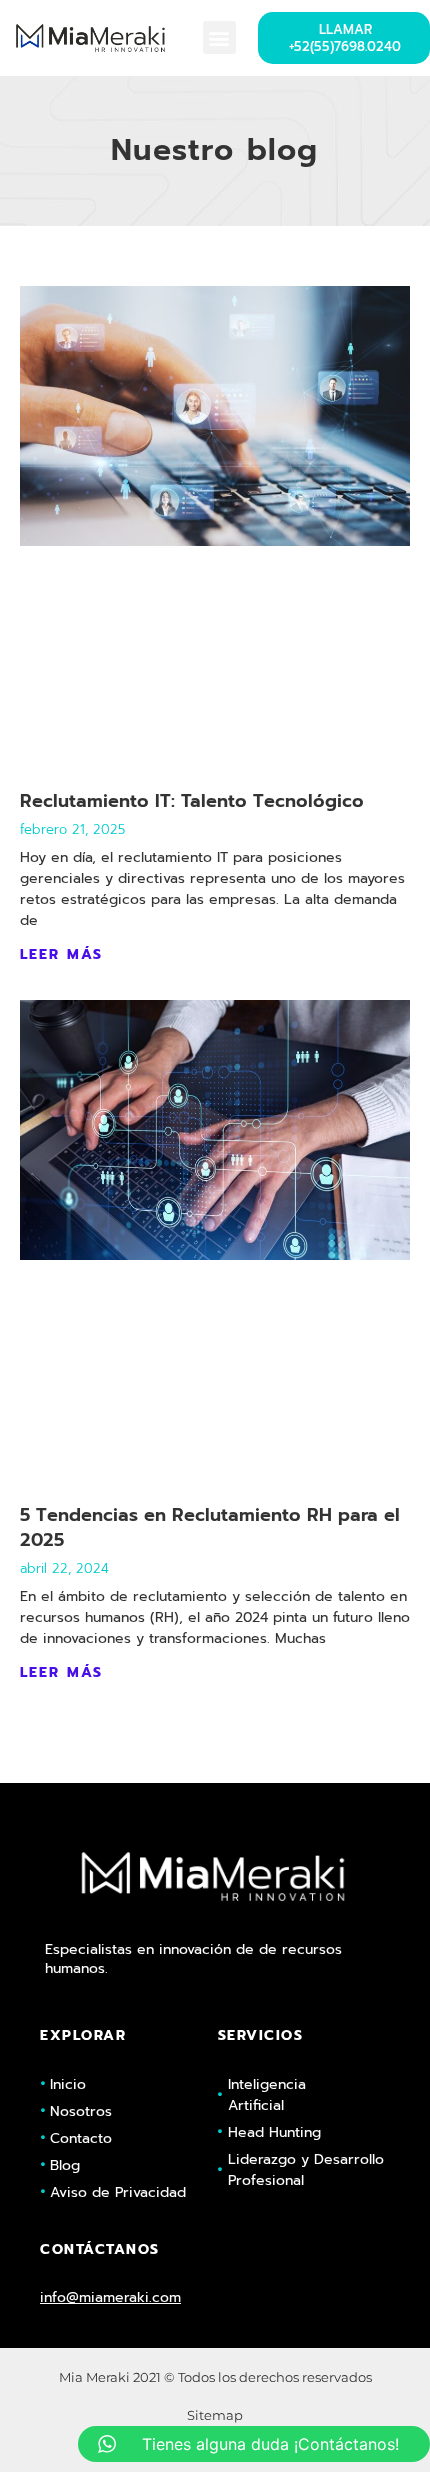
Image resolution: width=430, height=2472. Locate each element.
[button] (219, 37)
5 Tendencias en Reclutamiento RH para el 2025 (210, 1527)
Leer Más (61, 954)
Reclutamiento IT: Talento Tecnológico (192, 801)
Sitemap (215, 2415)
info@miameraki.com (110, 2297)
